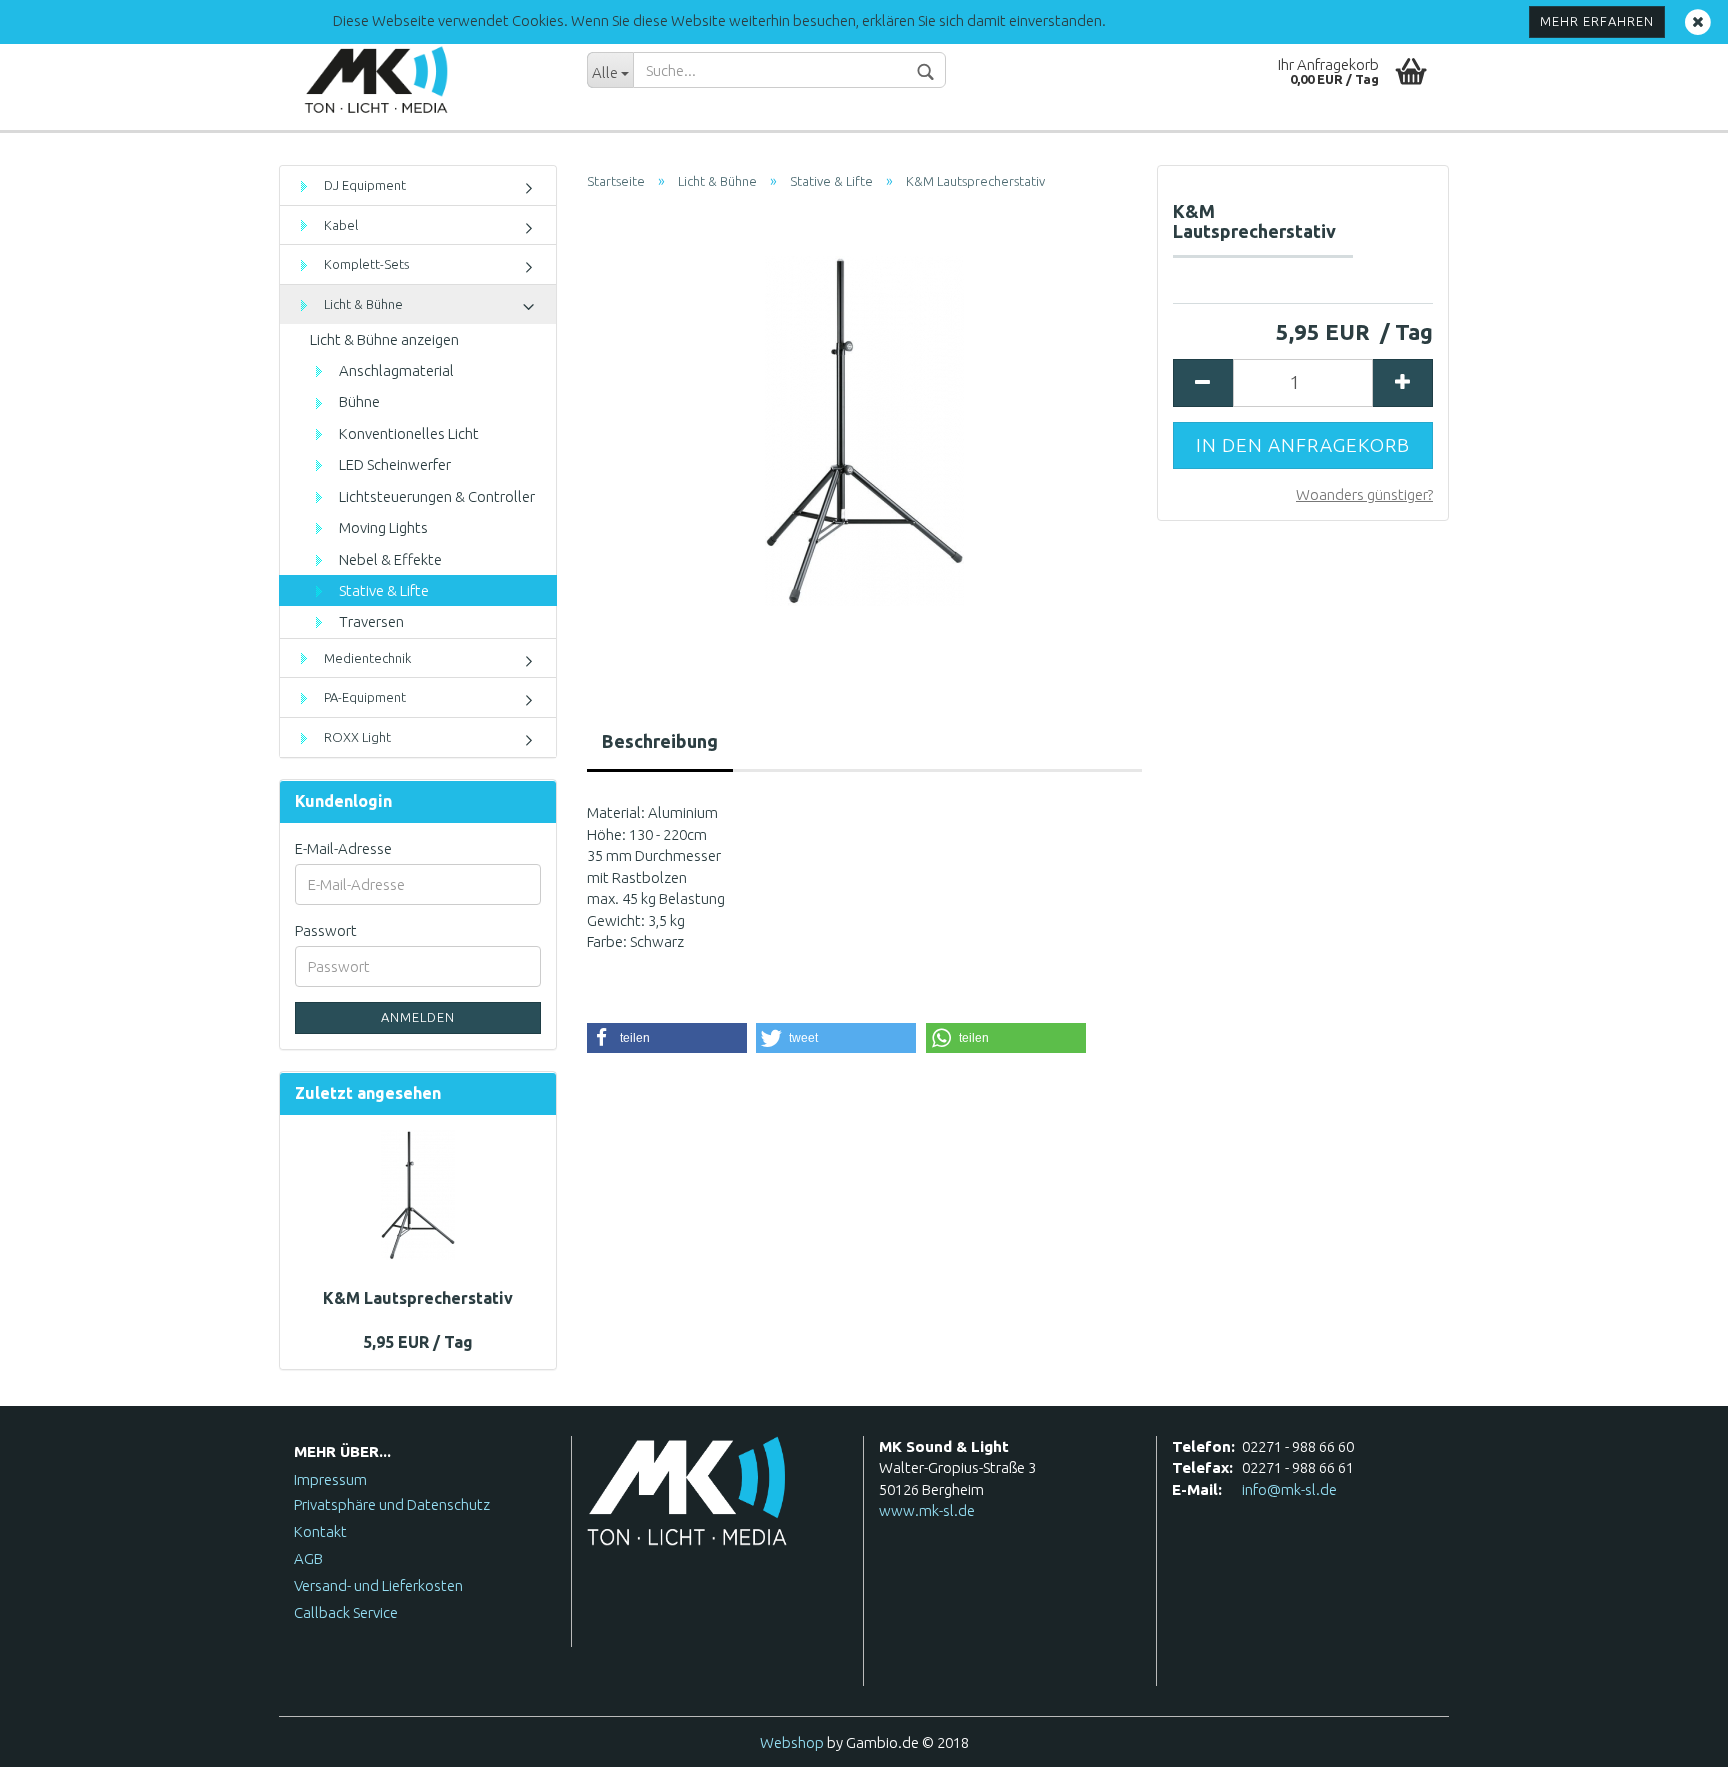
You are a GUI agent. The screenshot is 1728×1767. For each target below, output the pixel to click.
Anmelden (418, 1017)
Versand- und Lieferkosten (378, 1585)
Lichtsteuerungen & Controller (435, 496)
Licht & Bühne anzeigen (384, 339)
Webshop (792, 1742)
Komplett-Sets (365, 264)
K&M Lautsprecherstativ (418, 1298)
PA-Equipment (363, 697)
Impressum (330, 1479)
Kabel (339, 225)
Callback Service (346, 1612)
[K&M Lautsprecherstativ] (864, 429)
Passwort (326, 930)
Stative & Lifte (382, 590)
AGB (308, 1558)
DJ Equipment (363, 185)
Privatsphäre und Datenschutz (392, 1504)
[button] (667, 1038)
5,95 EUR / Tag (418, 1342)
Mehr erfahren (1597, 21)
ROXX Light (356, 737)
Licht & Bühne (362, 304)
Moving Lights (382, 527)
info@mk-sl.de (1289, 1489)
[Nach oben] (1673, 1737)
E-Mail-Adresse (343, 848)
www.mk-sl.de (927, 1510)
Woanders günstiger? (1364, 494)
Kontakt (320, 1531)
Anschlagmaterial (395, 370)
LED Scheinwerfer (393, 464)
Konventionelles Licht (407, 433)
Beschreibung (660, 741)
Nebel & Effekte (389, 559)
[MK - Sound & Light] (425, 80)
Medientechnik (366, 658)
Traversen (370, 621)
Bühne (358, 401)
